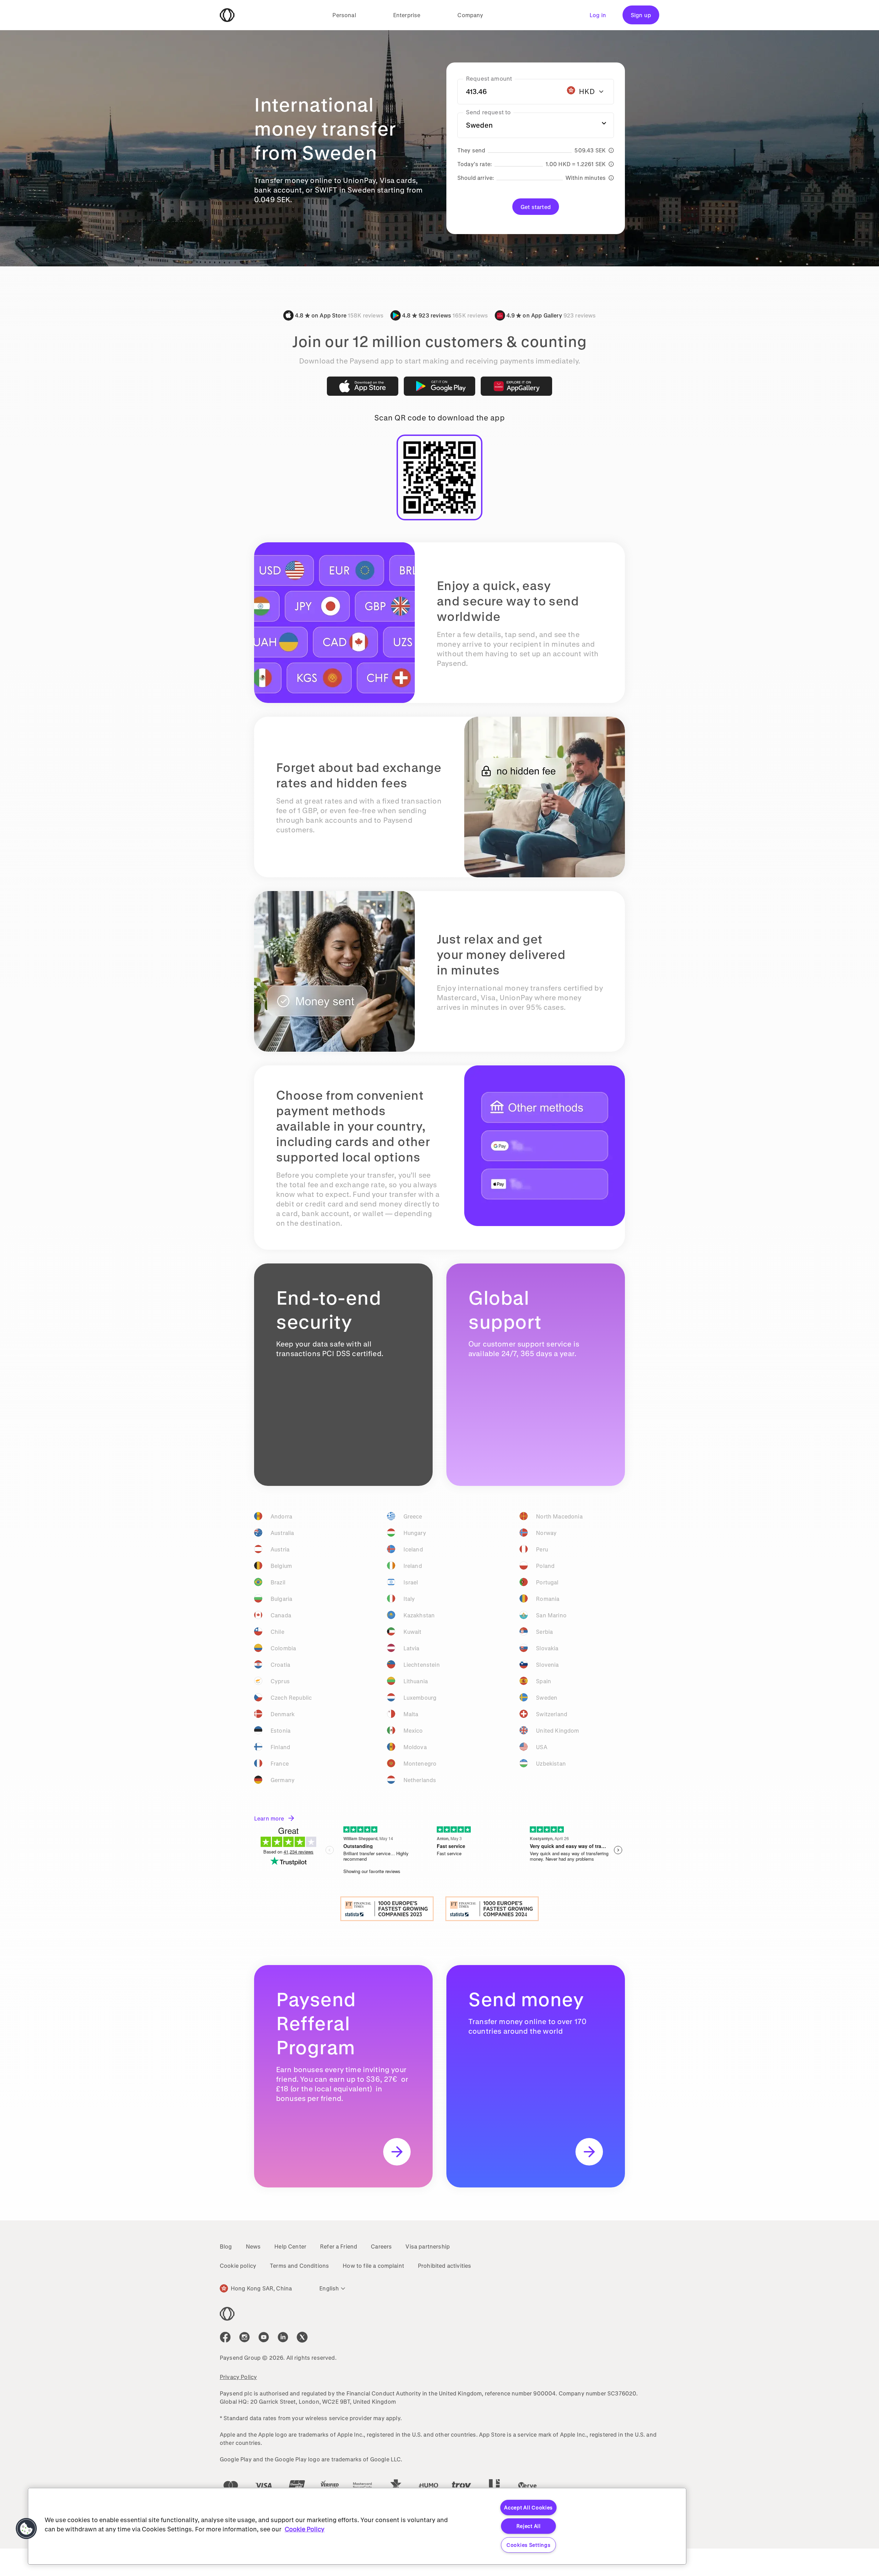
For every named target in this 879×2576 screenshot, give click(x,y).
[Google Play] (439, 386)
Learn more (269, 1818)
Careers (381, 2246)
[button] (26, 2529)
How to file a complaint (373, 2266)
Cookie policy (238, 2266)
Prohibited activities (444, 2266)
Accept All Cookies (528, 2508)
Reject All (529, 2526)
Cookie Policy (305, 2529)
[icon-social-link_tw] (302, 2337)
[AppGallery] (516, 386)
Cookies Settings (529, 2545)
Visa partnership (428, 2246)
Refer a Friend (339, 2246)
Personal (344, 15)
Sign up (641, 15)
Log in (598, 15)
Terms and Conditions (299, 2266)
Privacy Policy (238, 2377)
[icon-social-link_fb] (225, 2337)
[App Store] (363, 386)
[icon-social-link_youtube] (264, 2337)
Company (470, 15)
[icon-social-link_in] (244, 2337)
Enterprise (407, 15)
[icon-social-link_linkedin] (283, 2337)
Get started (536, 207)
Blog (226, 2246)
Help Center (290, 2246)
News (253, 2246)
